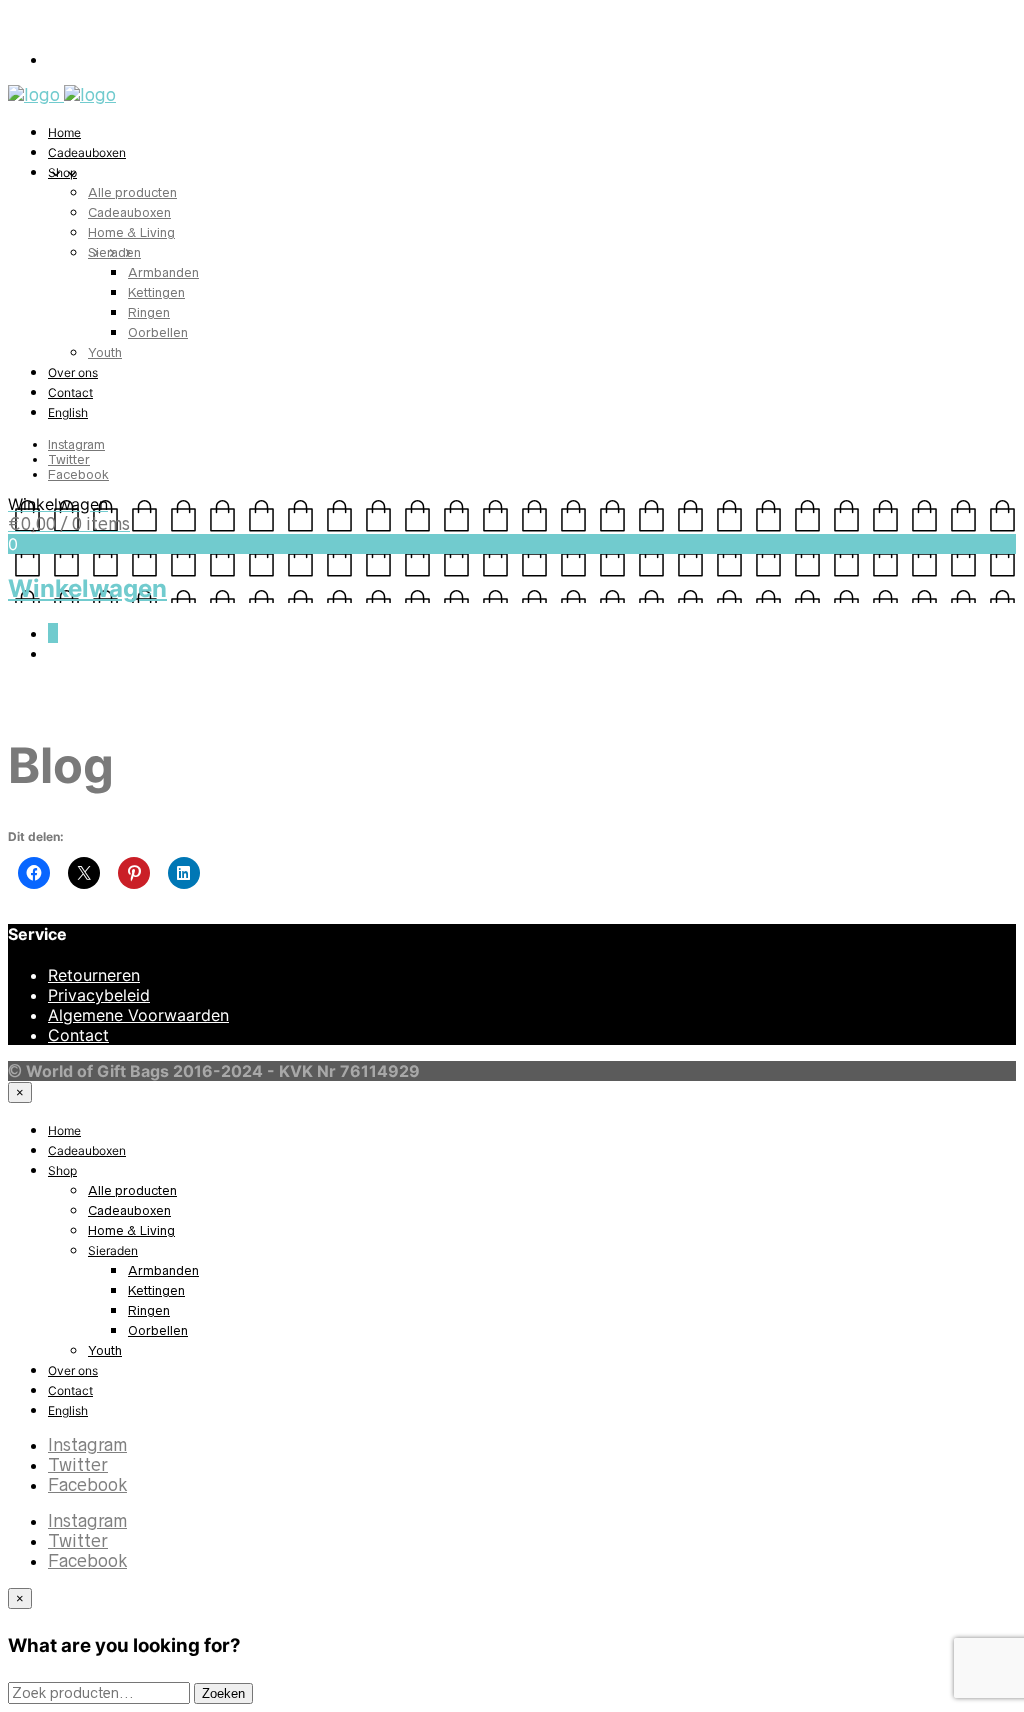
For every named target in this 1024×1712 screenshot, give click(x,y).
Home (64, 132)
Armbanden (163, 272)
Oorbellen (158, 332)
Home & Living (131, 232)
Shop (62, 172)
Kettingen (156, 292)
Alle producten (132, 192)
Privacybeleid (99, 995)
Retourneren (94, 975)
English (68, 412)
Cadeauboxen (87, 152)
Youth (105, 352)
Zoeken (223, 1693)
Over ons (73, 372)
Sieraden (114, 252)
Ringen (149, 312)
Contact (70, 392)
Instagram (76, 444)
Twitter (69, 459)
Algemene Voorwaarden (138, 1015)
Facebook (78, 474)
